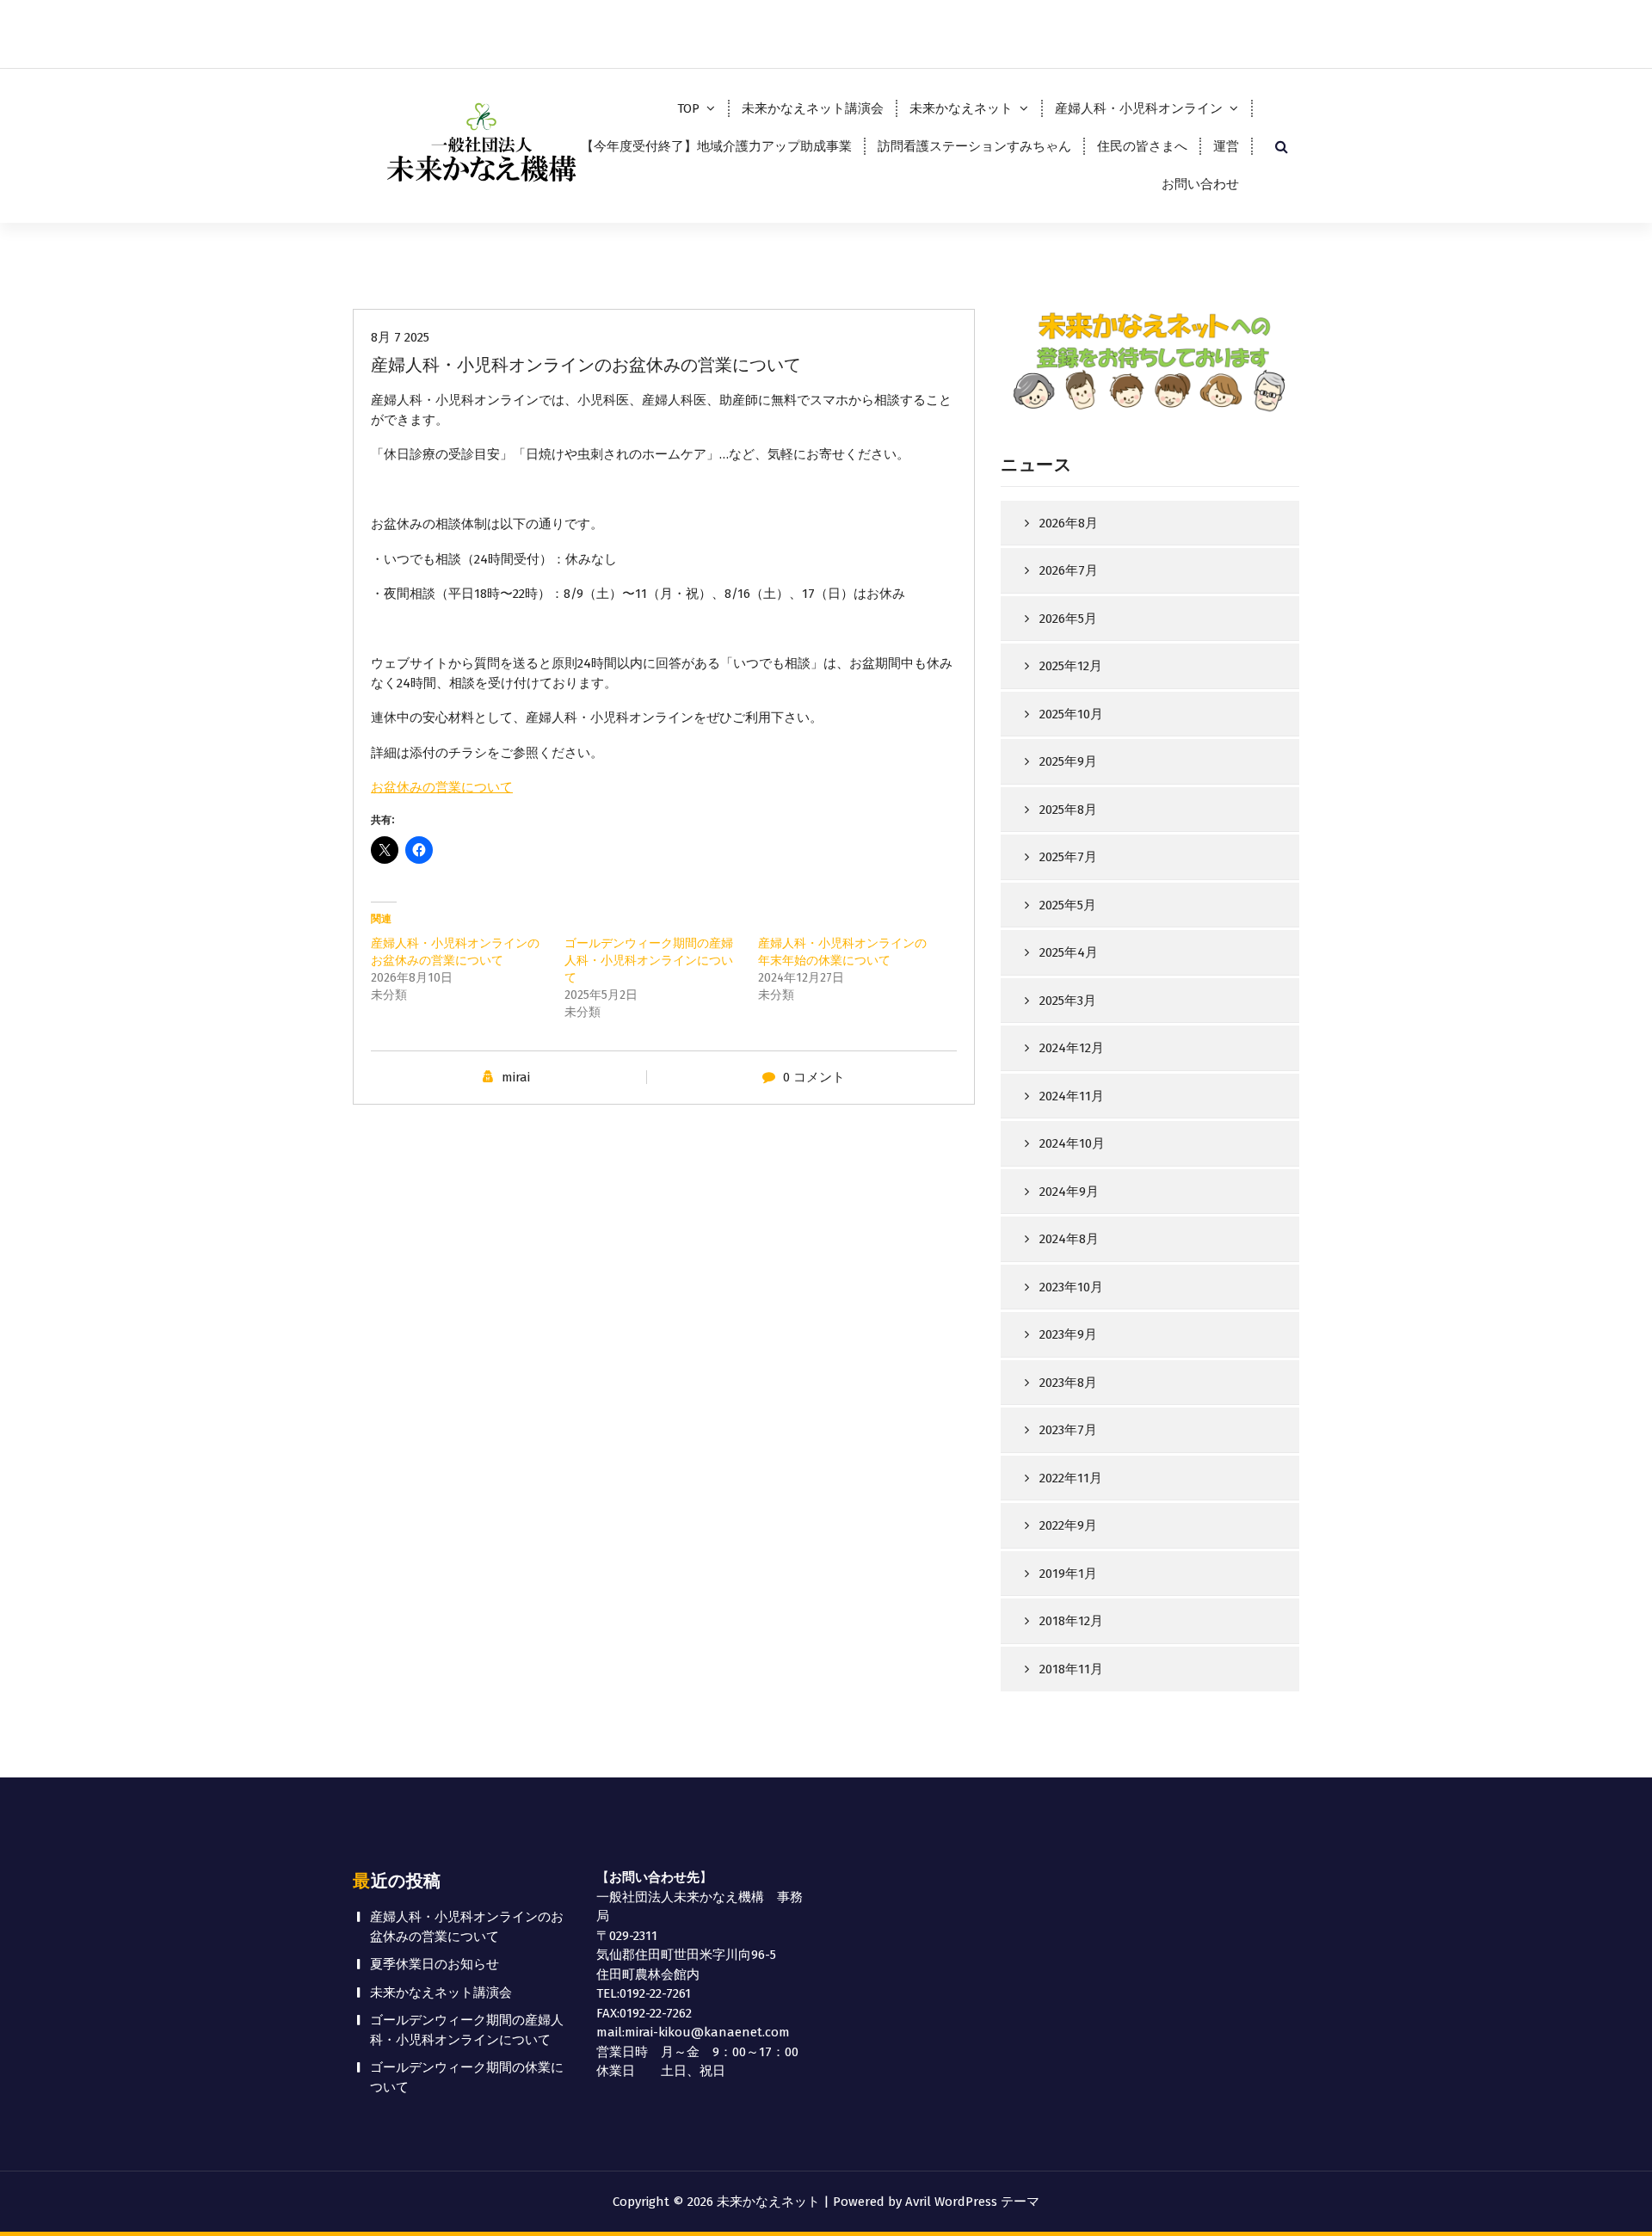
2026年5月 (1068, 619)
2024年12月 (1072, 1048)
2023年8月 (1068, 1383)
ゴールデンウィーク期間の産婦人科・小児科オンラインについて (649, 961)
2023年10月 (1071, 1287)
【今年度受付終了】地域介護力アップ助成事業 (716, 146)
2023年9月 (1068, 1334)
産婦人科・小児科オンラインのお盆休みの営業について (467, 1927)
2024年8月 (1069, 1239)
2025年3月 (1068, 1001)
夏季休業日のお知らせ (435, 1964)
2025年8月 (1068, 810)
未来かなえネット (961, 108)
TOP (688, 108)
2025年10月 (1071, 714)
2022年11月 (1071, 1478)
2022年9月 (1068, 1525)
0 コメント (814, 1077)
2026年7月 (1069, 570)
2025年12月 (1071, 666)
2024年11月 (1072, 1096)
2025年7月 (1068, 857)
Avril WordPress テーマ (972, 2202)
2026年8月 (1069, 523)
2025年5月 (1068, 905)
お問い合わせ (1200, 184)
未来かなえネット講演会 (813, 108)
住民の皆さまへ (1142, 146)
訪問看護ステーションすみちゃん (974, 146)
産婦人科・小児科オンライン (1139, 108)
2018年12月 (1071, 1621)
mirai (516, 1077)
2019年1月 (1068, 1574)
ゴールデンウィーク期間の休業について (467, 2077)
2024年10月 (1072, 1143)
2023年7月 (1068, 1430)
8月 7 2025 (400, 337)
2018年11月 (1071, 1669)
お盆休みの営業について (442, 787)
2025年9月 (1068, 761)
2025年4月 (1069, 952)
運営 (1226, 146)
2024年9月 (1069, 1192)
